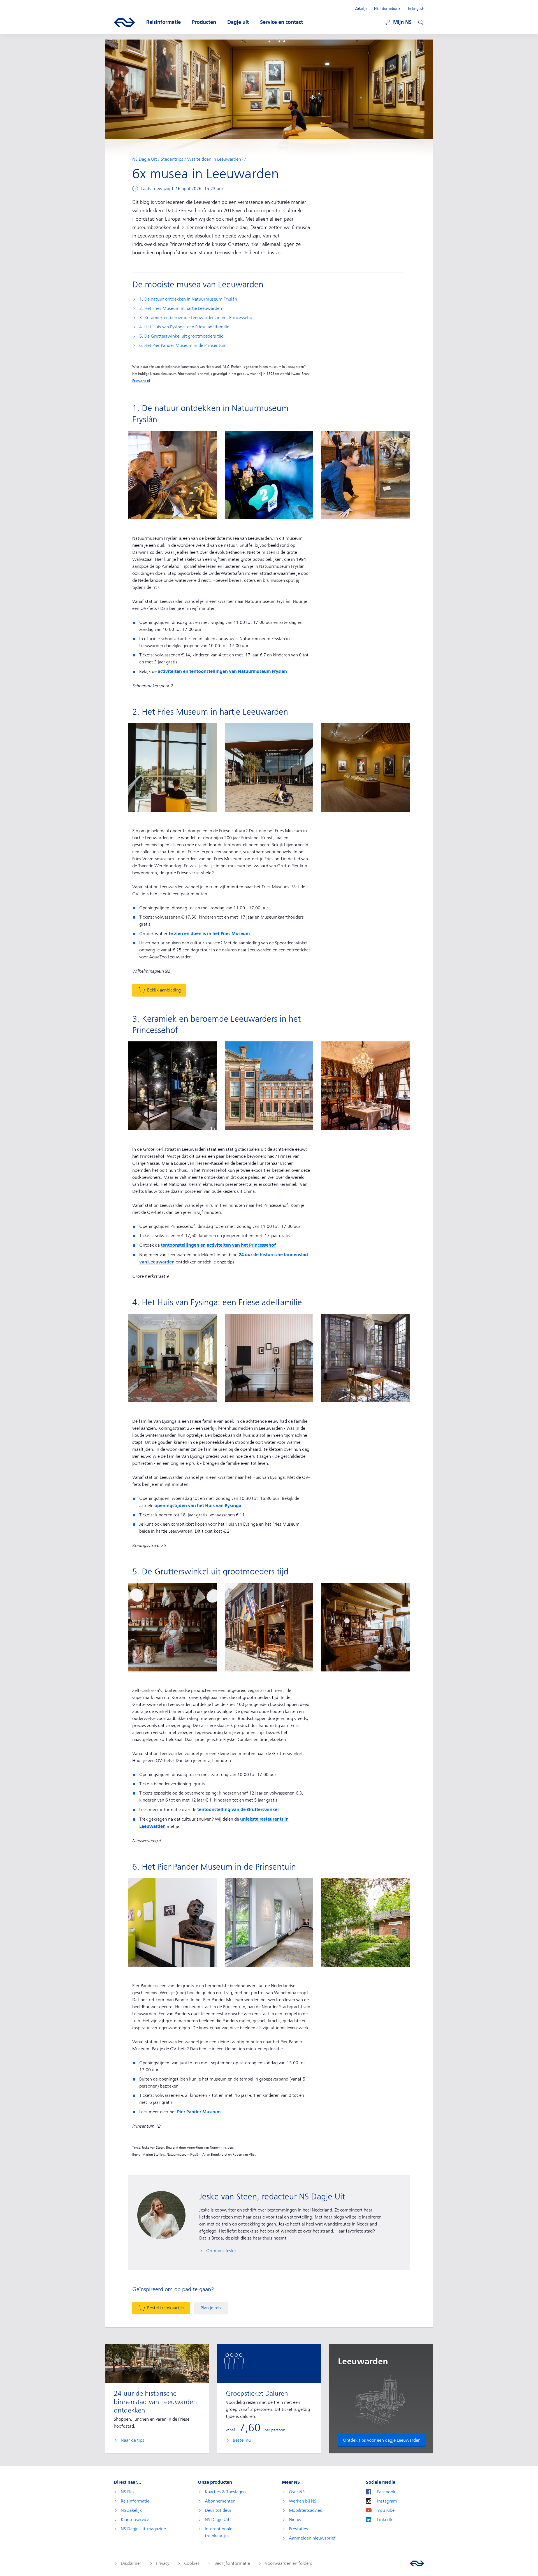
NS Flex (128, 2492)
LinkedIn (385, 2520)
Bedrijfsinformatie (232, 2563)
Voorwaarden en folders (288, 2563)
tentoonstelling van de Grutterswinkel (238, 1810)
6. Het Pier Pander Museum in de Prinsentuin (183, 345)
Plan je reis (211, 2308)
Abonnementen (220, 2501)
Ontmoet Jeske (221, 2251)
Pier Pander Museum (199, 2112)
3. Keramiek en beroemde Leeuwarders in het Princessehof (197, 318)
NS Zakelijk (131, 2510)
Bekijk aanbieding (164, 990)
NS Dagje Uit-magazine (143, 2529)
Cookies (192, 2563)
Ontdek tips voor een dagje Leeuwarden (382, 2440)
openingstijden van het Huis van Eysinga (198, 1506)
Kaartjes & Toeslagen (225, 2492)
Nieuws (296, 2520)
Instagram (387, 2501)
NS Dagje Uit (145, 159)
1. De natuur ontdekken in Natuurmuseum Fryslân (188, 299)
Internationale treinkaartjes (219, 2532)
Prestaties (298, 2529)
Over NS (297, 2492)
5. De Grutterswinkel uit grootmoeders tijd (181, 336)
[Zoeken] (420, 22)
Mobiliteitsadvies (305, 2510)
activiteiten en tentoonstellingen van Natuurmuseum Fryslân (222, 671)
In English (416, 8)
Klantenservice (135, 2520)
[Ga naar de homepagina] (417, 2563)
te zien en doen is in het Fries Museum (209, 934)
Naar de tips (133, 2440)
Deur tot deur (218, 2510)
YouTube (386, 2510)
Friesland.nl (141, 381)
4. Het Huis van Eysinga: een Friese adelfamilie (184, 327)
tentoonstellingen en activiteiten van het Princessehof (218, 1245)
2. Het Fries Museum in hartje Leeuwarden (181, 308)
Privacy (163, 2563)
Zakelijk (361, 8)
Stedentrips (172, 159)
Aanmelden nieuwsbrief (312, 2538)
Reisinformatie (135, 2501)
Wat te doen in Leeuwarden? (215, 159)
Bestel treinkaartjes (166, 2308)
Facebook (386, 2492)
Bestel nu (242, 2440)
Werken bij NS (303, 2501)
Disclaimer (131, 2563)
